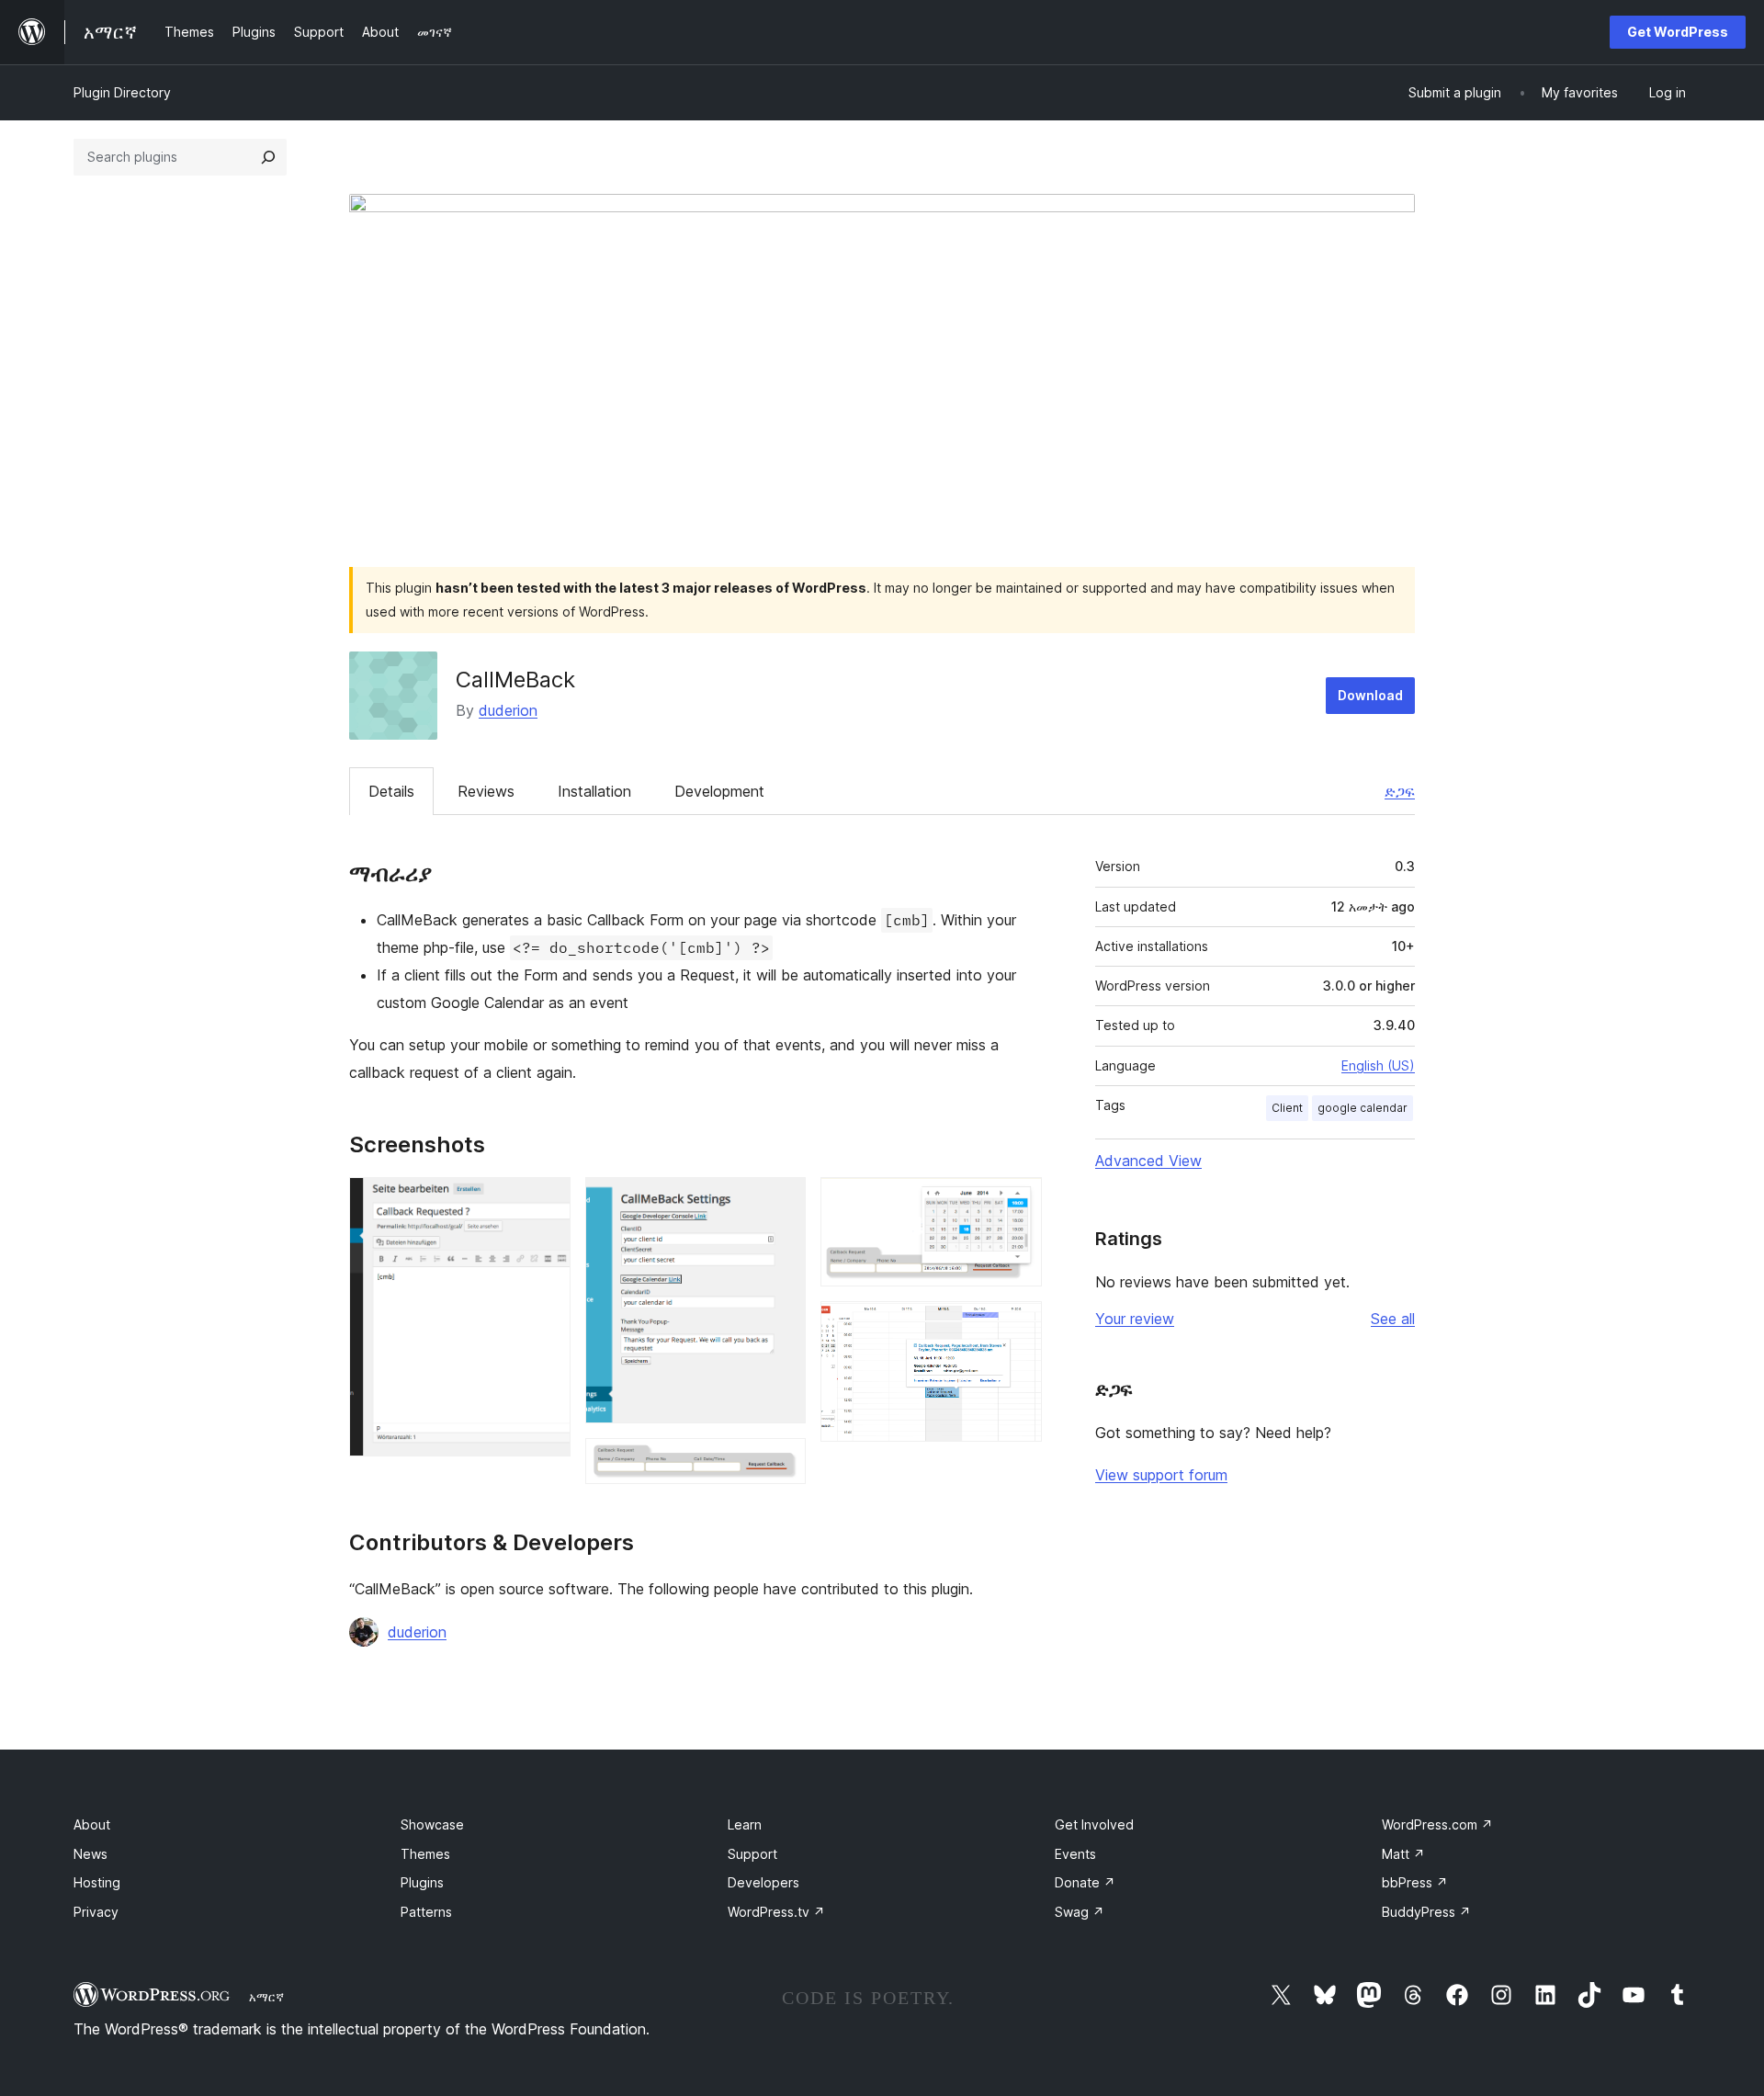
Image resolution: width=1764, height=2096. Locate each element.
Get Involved (1094, 1824)
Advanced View (1148, 1161)
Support (752, 1854)
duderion (508, 710)
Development (719, 791)
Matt (1403, 1854)
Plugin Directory (122, 92)
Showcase (432, 1824)
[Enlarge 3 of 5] (781, 1463)
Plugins (422, 1882)
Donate (1085, 1882)
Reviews (486, 791)
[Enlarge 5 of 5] (1017, 1326)
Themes (425, 1854)
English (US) (1378, 1065)
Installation (594, 791)
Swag (1080, 1912)
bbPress (1415, 1882)
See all (1393, 1319)
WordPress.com (1437, 1824)
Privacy (96, 1912)
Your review (1135, 1319)
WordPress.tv (776, 1912)
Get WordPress (1678, 32)
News (90, 1854)
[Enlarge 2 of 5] (781, 1202)
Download (1370, 695)
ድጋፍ (1400, 791)
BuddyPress (1426, 1912)
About (92, 1824)
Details (391, 791)
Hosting (97, 1882)
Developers (763, 1882)
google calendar (1363, 1108)
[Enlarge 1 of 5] (546, 1202)
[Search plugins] (268, 157)
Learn (745, 1824)
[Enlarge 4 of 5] (1017, 1202)
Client (1287, 1108)
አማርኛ (266, 1997)
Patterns (426, 1912)
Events (1075, 1854)
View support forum (1161, 1475)
